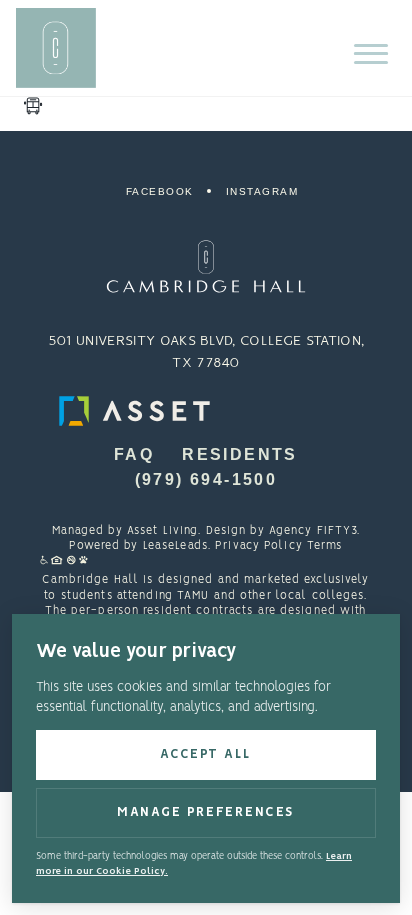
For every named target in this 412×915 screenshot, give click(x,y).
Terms (325, 546)
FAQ (134, 454)
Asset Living (162, 531)
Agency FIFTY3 (313, 531)
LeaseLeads (175, 546)
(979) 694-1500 (206, 479)
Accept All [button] (206, 754)
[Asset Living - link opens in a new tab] (206, 411)
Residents (240, 454)
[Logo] (206, 266)
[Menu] (371, 54)
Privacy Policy (259, 546)
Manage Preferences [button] (206, 812)
